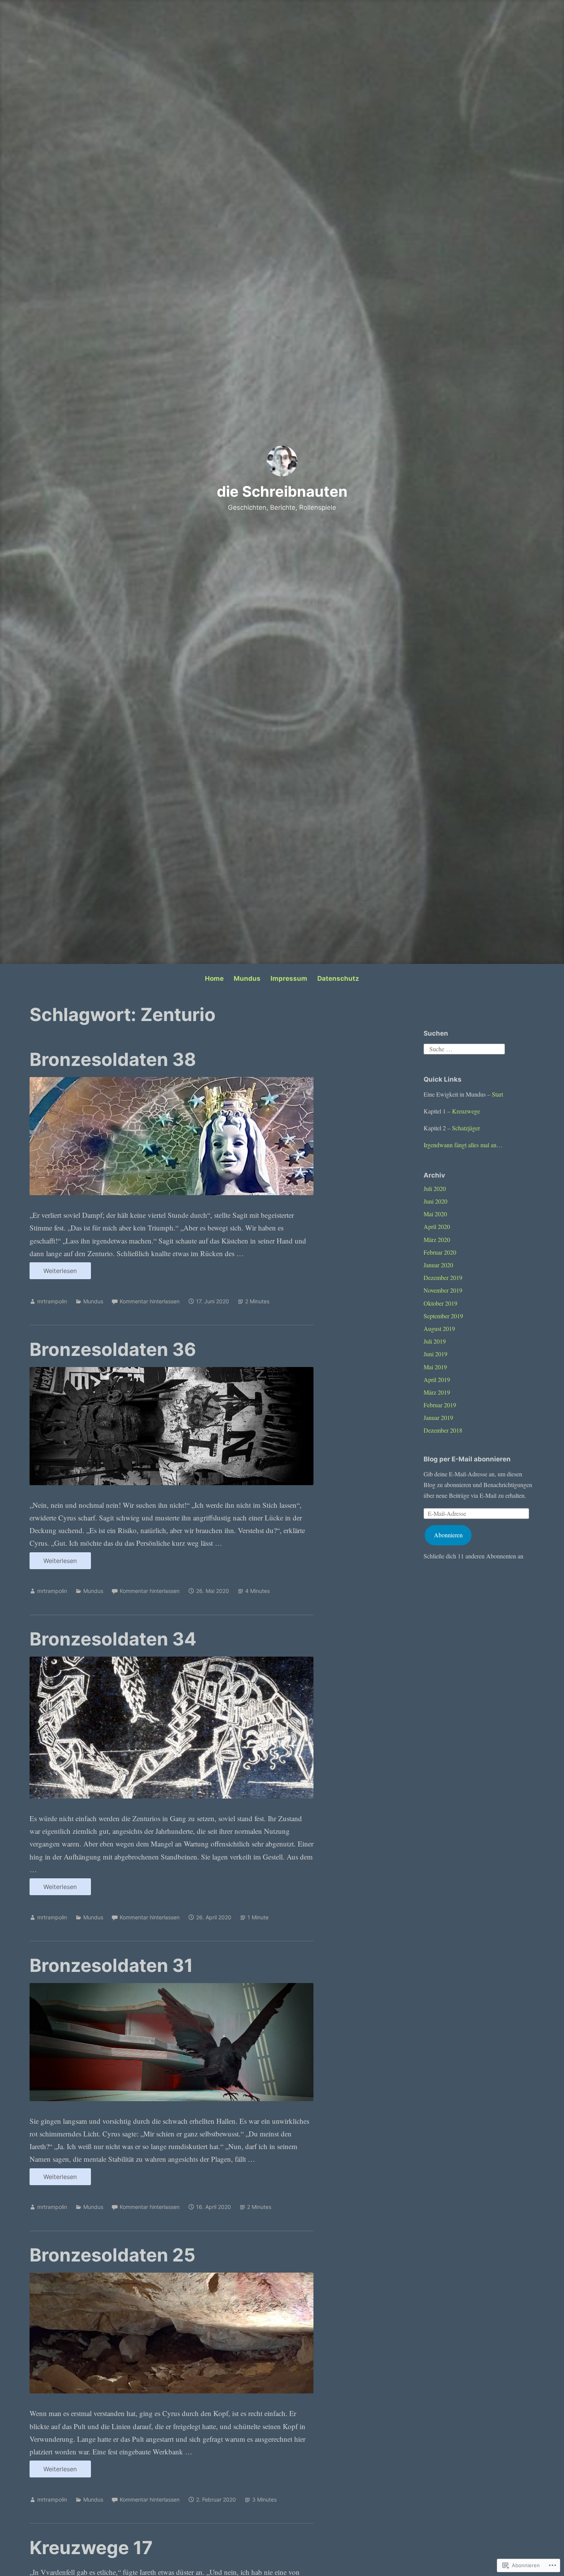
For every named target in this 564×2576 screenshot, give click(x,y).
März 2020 (437, 1239)
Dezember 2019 (443, 1277)
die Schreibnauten (282, 491)
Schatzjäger (466, 1128)
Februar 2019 (440, 1405)
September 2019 (443, 1316)
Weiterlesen (53, 1273)
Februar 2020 (440, 1252)
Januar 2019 (438, 1417)
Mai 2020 (435, 1214)
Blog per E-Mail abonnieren (467, 1459)
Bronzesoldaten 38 (113, 1059)
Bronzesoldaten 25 (112, 2255)
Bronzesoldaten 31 (111, 1965)
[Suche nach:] (464, 1048)
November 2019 (443, 1290)
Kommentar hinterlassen (150, 1301)
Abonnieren (448, 1535)
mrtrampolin (52, 1301)
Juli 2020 (435, 1188)
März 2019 (437, 1392)
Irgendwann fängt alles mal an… (463, 1145)
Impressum (289, 978)
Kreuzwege (466, 1111)
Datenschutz (338, 978)
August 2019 (439, 1328)
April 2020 (437, 1226)
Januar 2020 (438, 1265)
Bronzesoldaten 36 (113, 1349)
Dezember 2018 (443, 1430)
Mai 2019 (435, 1367)
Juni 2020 (435, 1201)
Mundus (247, 978)
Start (497, 1094)
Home (214, 978)
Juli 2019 (435, 1341)
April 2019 (437, 1379)
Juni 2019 (435, 1354)
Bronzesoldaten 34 (113, 1639)
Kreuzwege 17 (91, 2547)
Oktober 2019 (440, 1303)
